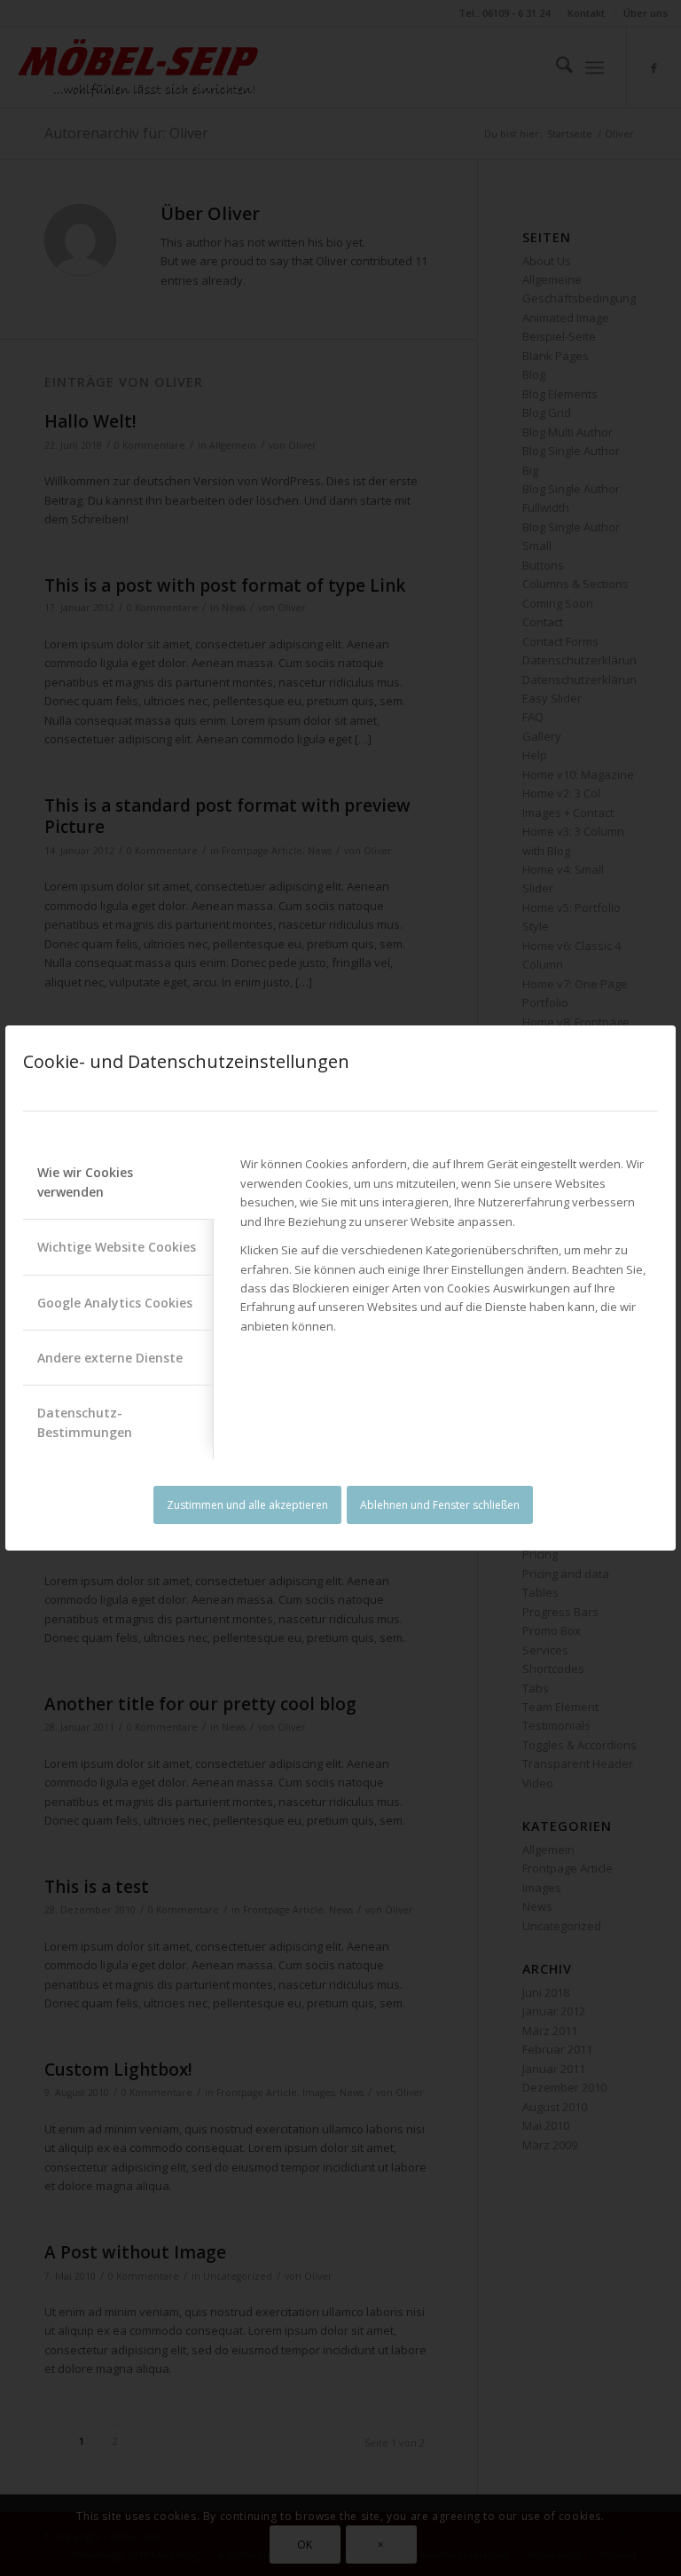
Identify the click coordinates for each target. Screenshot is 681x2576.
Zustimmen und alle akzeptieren (247, 1505)
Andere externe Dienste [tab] (110, 1358)
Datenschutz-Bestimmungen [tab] (85, 1422)
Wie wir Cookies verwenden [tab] (85, 1182)
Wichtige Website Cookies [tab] (117, 1247)
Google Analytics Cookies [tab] (115, 1303)
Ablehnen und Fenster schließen (440, 1505)
